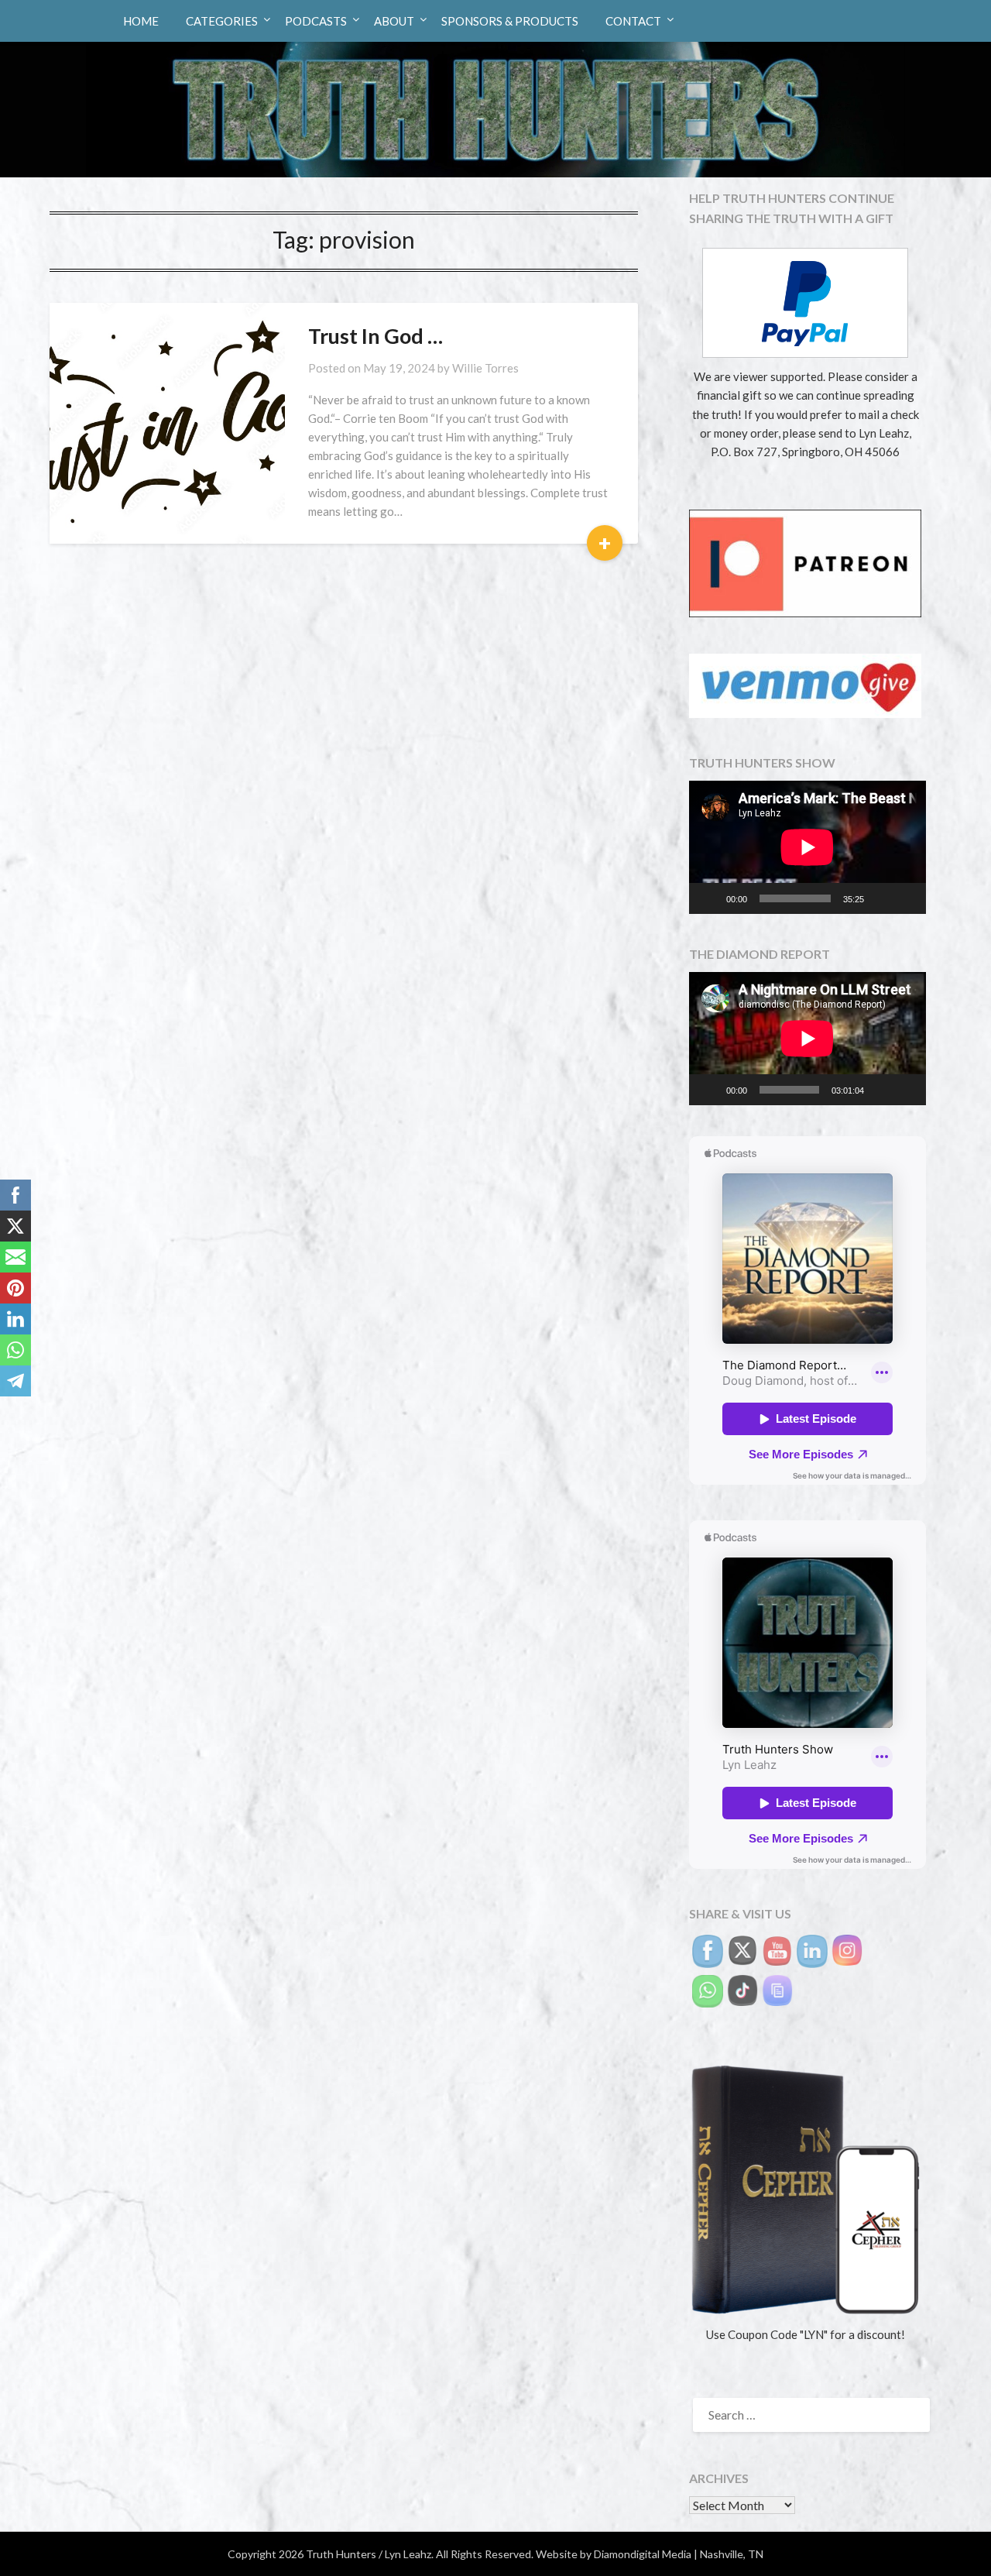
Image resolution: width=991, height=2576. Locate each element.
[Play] (709, 898)
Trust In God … (375, 336)
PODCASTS (316, 21)
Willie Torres (485, 368)
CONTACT (633, 21)
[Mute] (881, 898)
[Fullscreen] (906, 898)
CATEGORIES (222, 21)
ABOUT (394, 21)
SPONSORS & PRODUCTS (510, 21)
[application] (808, 847)
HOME (141, 21)
